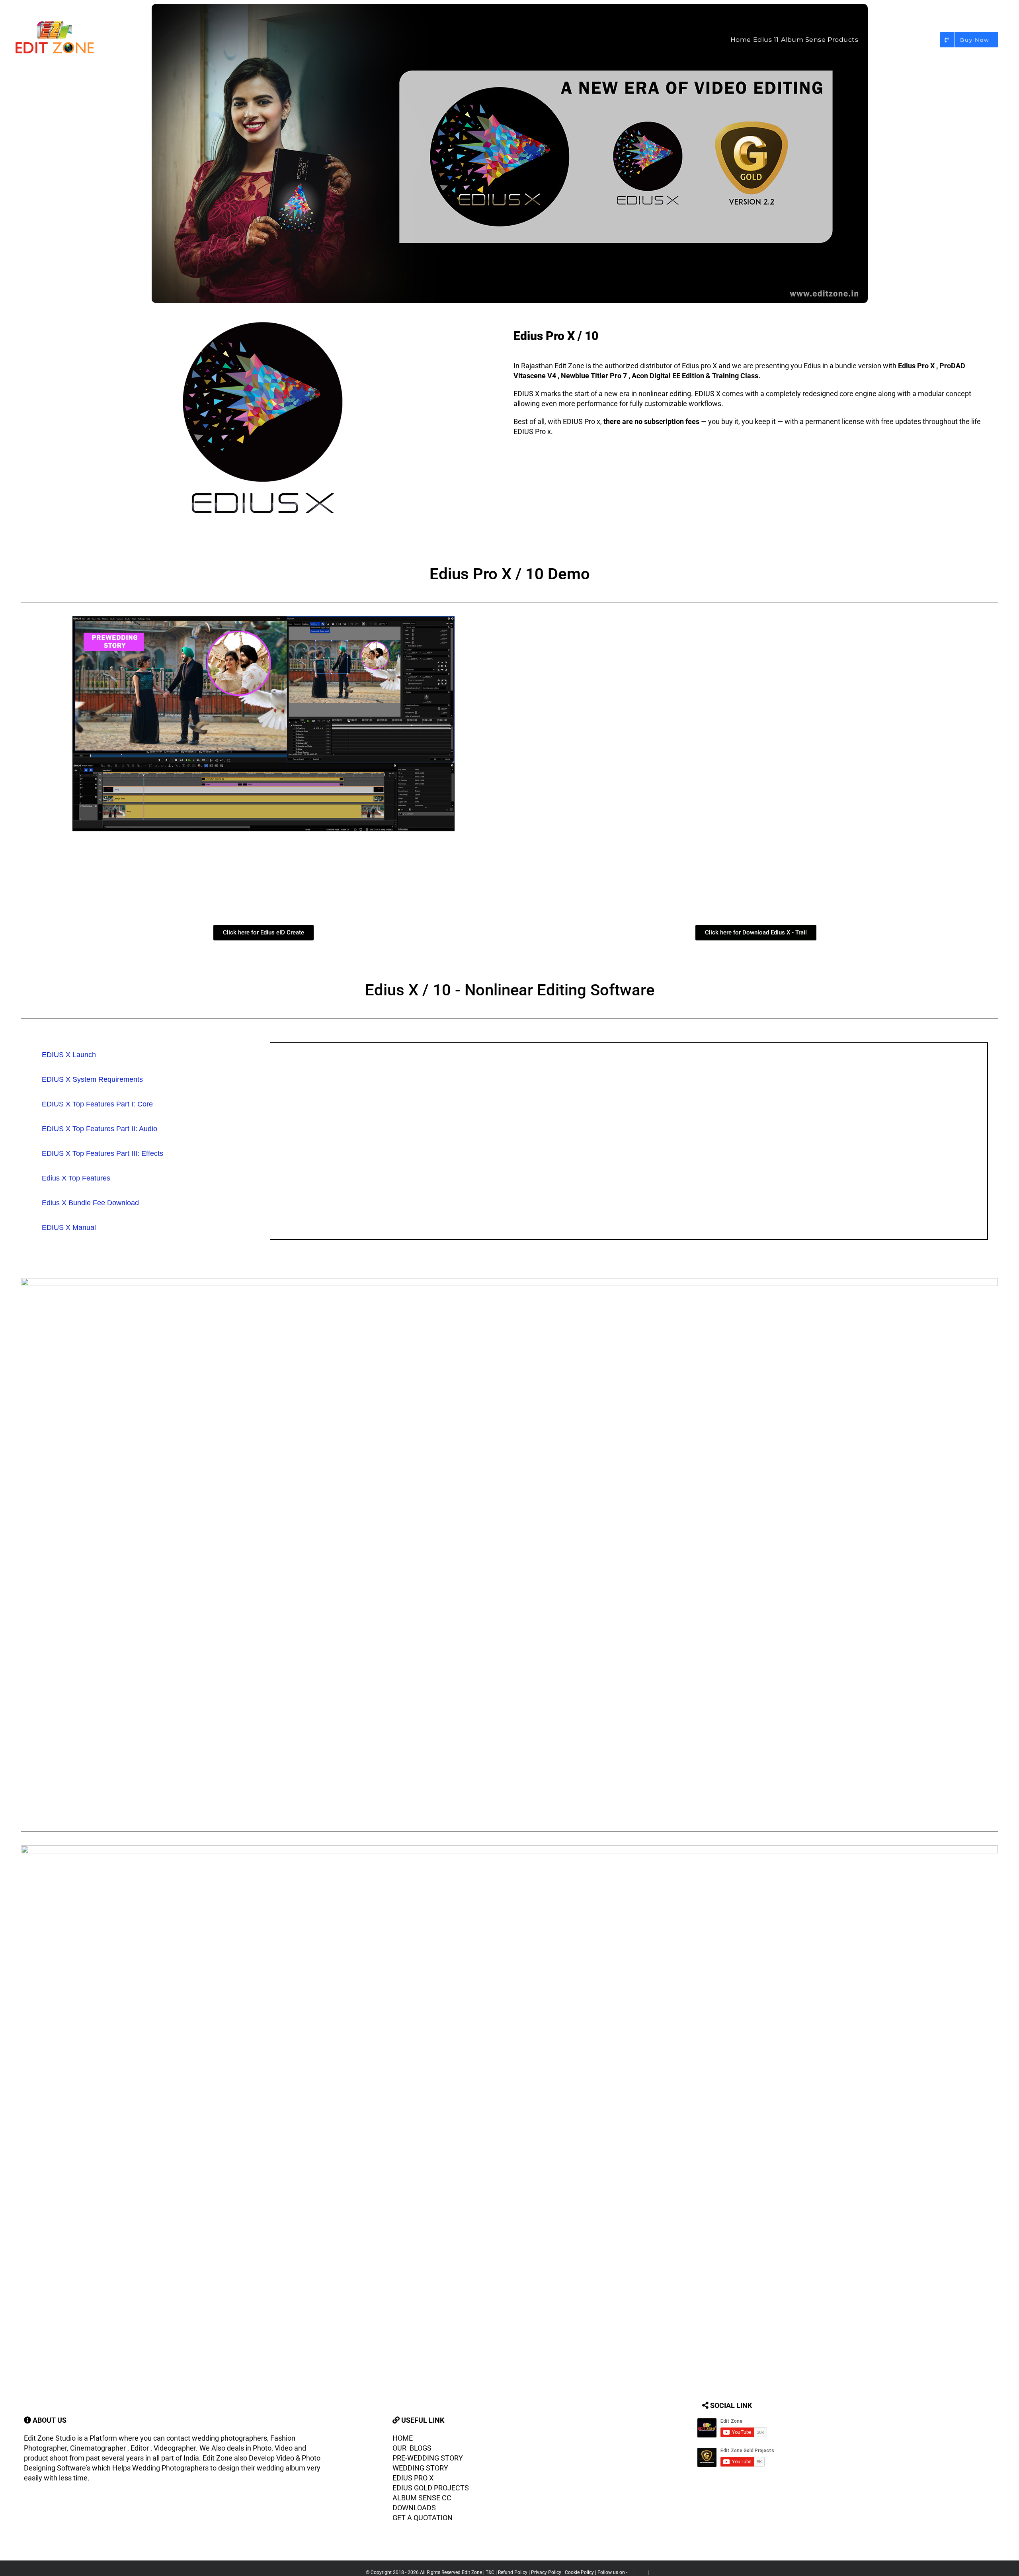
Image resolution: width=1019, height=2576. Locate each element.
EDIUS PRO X (414, 2478)
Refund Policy (512, 2572)
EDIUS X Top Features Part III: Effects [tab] (102, 1153)
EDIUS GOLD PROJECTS (431, 2488)
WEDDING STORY (420, 2468)
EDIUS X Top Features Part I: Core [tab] (97, 1104)
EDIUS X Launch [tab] (69, 1055)
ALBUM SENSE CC (422, 2498)
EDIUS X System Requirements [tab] (92, 1079)
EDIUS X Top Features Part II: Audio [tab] (100, 1129)
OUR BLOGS (412, 2448)
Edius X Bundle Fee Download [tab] (90, 1203)
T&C (489, 2572)
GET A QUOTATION (423, 2518)
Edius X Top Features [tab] (76, 1178)
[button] (1003, 40)
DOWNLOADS (414, 2508)
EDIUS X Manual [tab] (69, 1227)
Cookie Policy (579, 2572)
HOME (403, 2438)
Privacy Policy (546, 2572)
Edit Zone (472, 2572)
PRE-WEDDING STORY (428, 2458)
